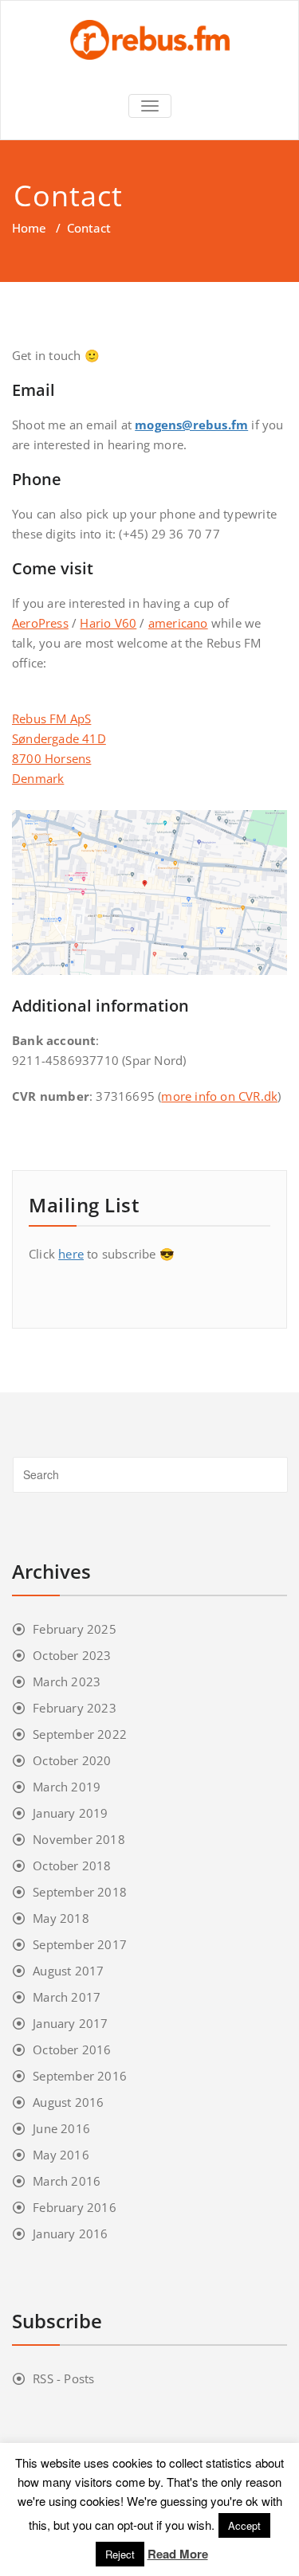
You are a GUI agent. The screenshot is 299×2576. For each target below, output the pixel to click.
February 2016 (75, 2207)
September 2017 (80, 1944)
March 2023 (67, 1681)
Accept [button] (244, 2525)
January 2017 (70, 2023)
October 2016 (72, 2049)
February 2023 (75, 1708)
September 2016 (80, 2076)
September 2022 (80, 1734)
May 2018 (61, 1918)
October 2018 (72, 1865)
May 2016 (61, 2155)
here (71, 1254)
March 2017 (67, 1997)
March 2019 (67, 1787)
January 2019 (70, 1813)
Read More (178, 2554)
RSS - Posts (63, 2378)
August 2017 (68, 1971)
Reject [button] (120, 2554)
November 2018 (79, 1839)
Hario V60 (108, 623)
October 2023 (72, 1655)
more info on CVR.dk (219, 1096)
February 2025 (75, 1629)
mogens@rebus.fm (191, 425)
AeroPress (40, 623)
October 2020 (72, 1760)
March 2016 (67, 2181)
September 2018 (80, 1892)
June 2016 (61, 2128)
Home (29, 228)
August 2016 (68, 2102)
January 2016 (70, 2233)
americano (178, 623)
